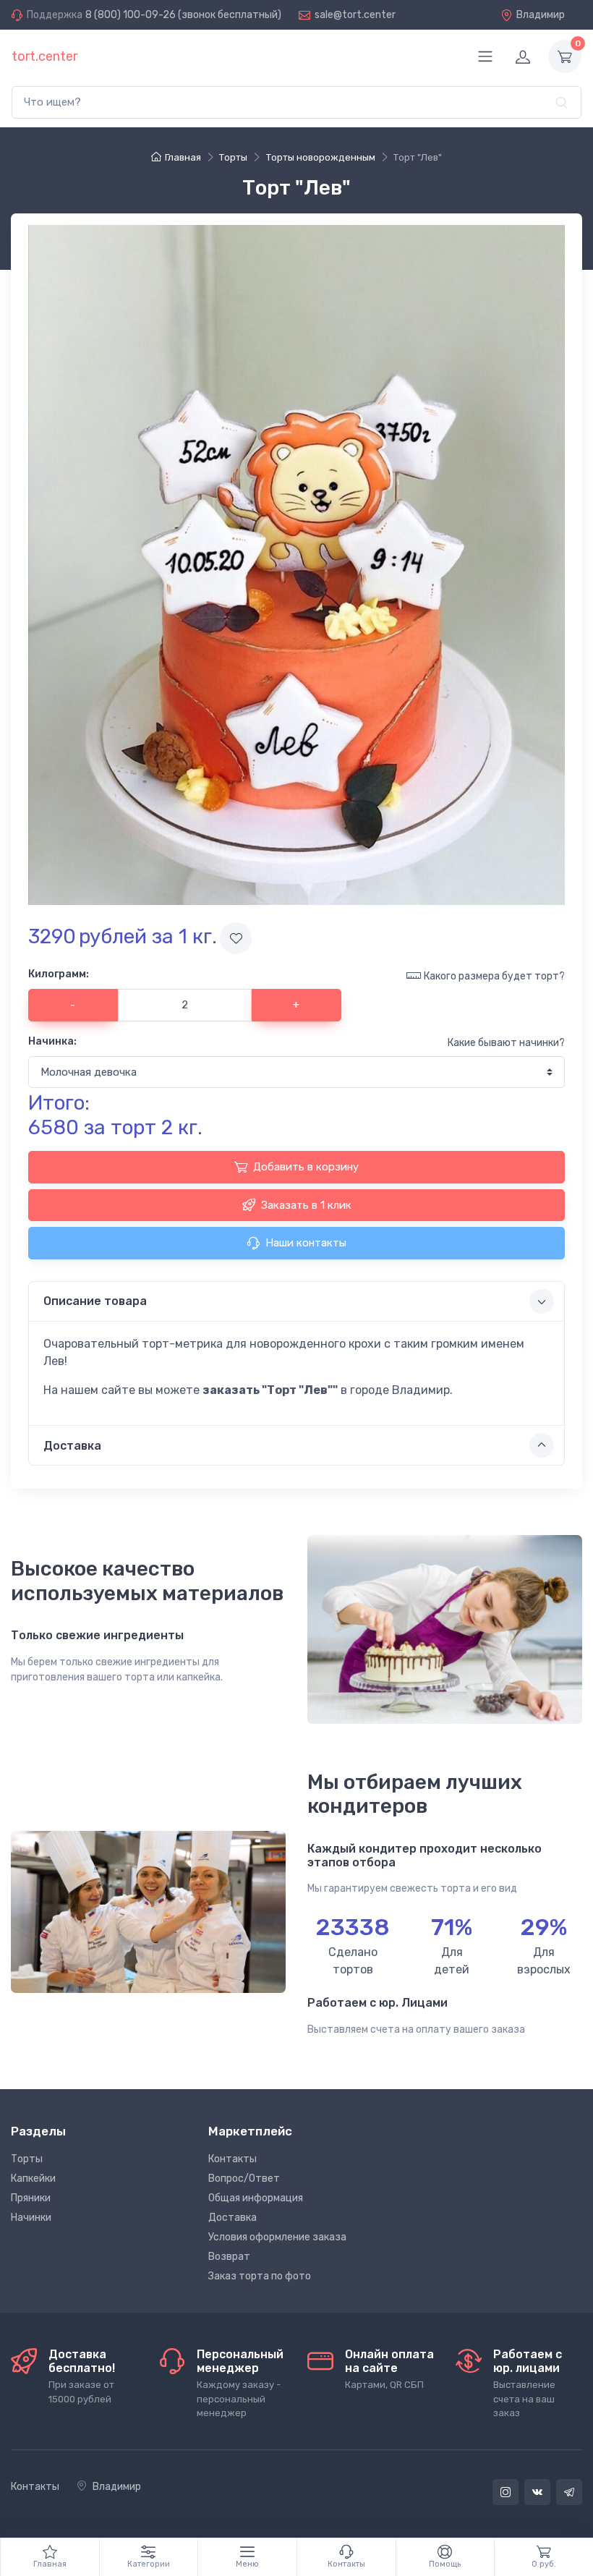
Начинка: (52, 1041)
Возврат (229, 2257)
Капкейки (33, 2178)
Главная (183, 157)
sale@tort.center (355, 15)
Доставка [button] (72, 1446)
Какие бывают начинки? (506, 1043)
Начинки (31, 2218)
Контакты (232, 2159)
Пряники (31, 2198)
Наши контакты (306, 1243)
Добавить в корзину (306, 1167)
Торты (27, 2159)
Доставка (232, 2218)
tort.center (44, 56)
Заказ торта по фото (260, 2276)
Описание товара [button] (95, 1301)
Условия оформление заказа (277, 2237)
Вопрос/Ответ (244, 2178)
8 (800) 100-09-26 (131, 15)
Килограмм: (59, 974)
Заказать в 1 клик (306, 1205)
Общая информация (256, 2198)
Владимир (541, 15)
